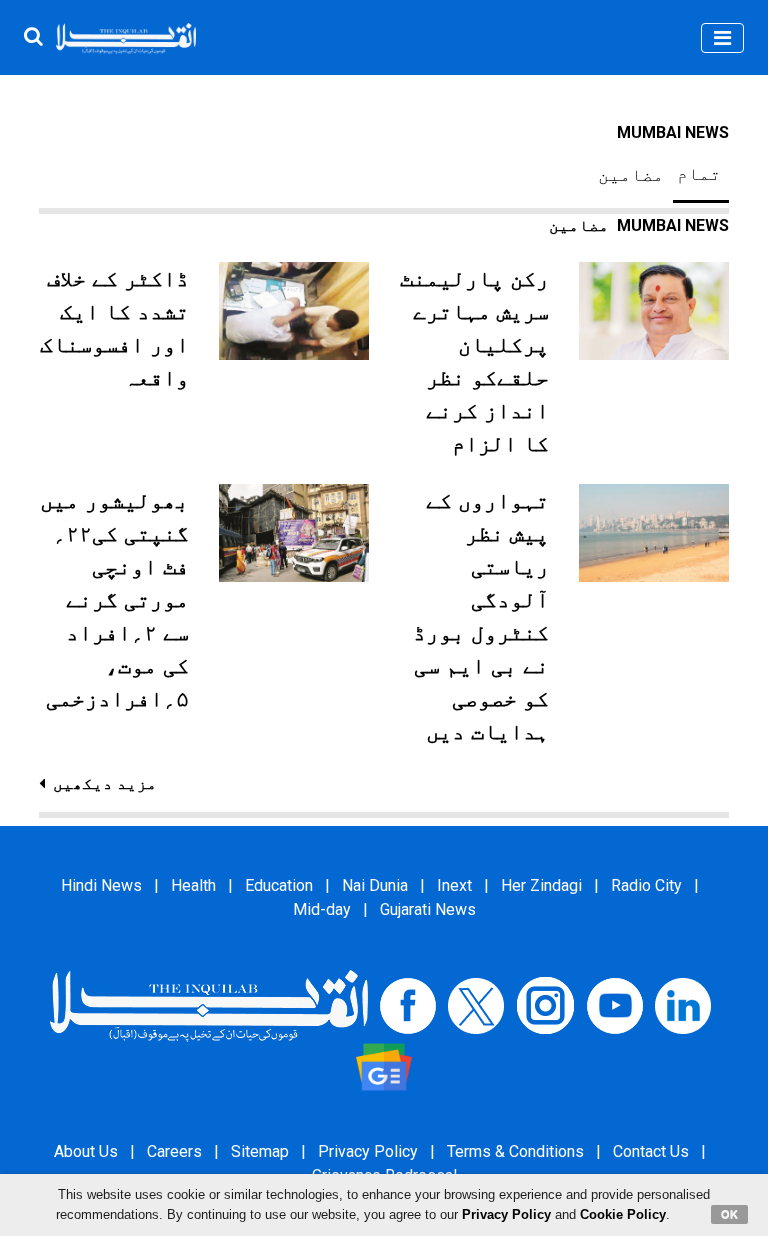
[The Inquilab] (209, 1004)
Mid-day (322, 909)
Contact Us (651, 1151)
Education (279, 885)
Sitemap (260, 1151)
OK (729, 1214)
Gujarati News (428, 909)
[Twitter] (476, 1004)
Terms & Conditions (515, 1151)
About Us (86, 1151)
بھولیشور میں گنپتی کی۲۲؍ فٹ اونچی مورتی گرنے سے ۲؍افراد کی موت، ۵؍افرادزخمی (114, 599)
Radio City (646, 885)
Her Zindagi (541, 885)
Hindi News (101, 885)
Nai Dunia (375, 885)
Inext (454, 885)
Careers (174, 1151)
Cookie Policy (623, 1214)
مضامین (631, 175)
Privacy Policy (368, 1151)
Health (193, 885)
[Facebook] (408, 1004)
